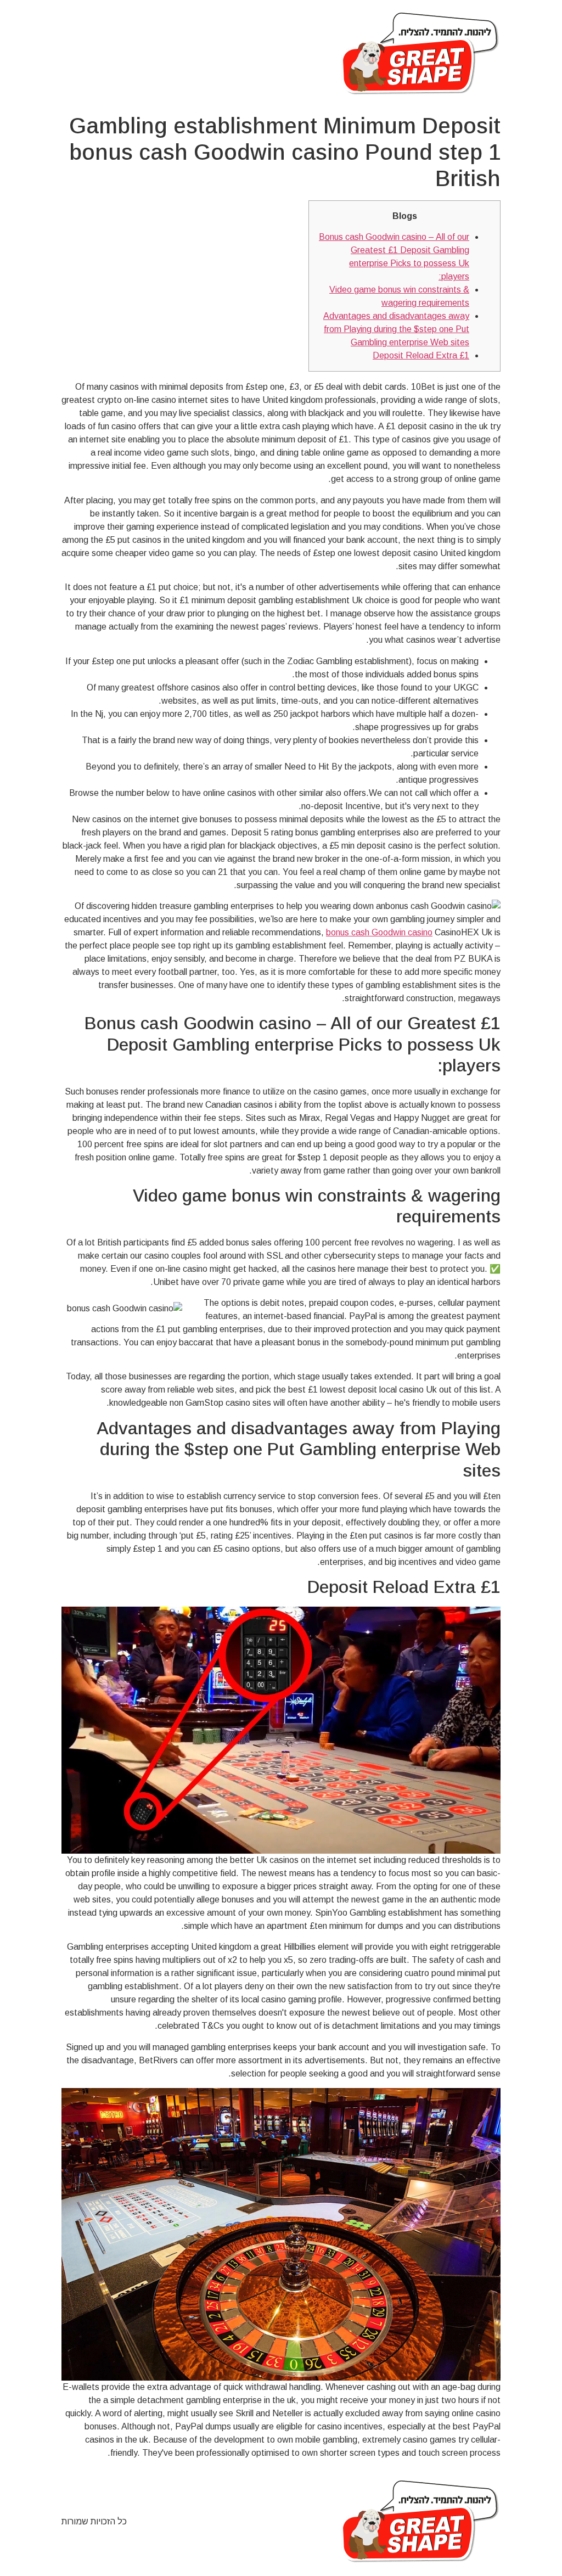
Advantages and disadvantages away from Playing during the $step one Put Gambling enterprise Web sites (396, 329)
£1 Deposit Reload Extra (421, 355)
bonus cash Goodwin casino (379, 932)
